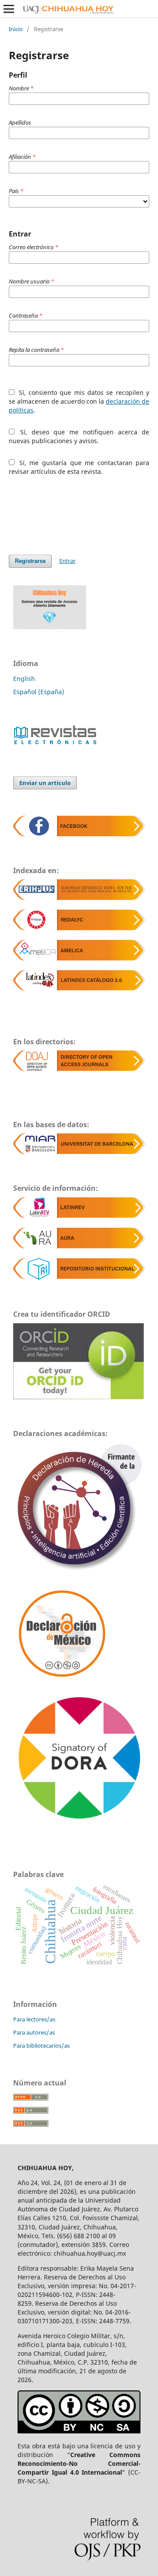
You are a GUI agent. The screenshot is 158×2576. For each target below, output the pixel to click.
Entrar (67, 561)
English (24, 679)
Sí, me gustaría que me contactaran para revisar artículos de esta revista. (79, 467)
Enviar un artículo (45, 783)
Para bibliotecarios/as (41, 2046)
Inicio (16, 29)
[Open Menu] (9, 9)
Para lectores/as (34, 2019)
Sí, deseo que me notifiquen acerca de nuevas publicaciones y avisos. (79, 436)
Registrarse (30, 561)
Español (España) (39, 692)
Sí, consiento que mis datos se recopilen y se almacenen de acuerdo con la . (79, 401)
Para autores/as (34, 2032)
